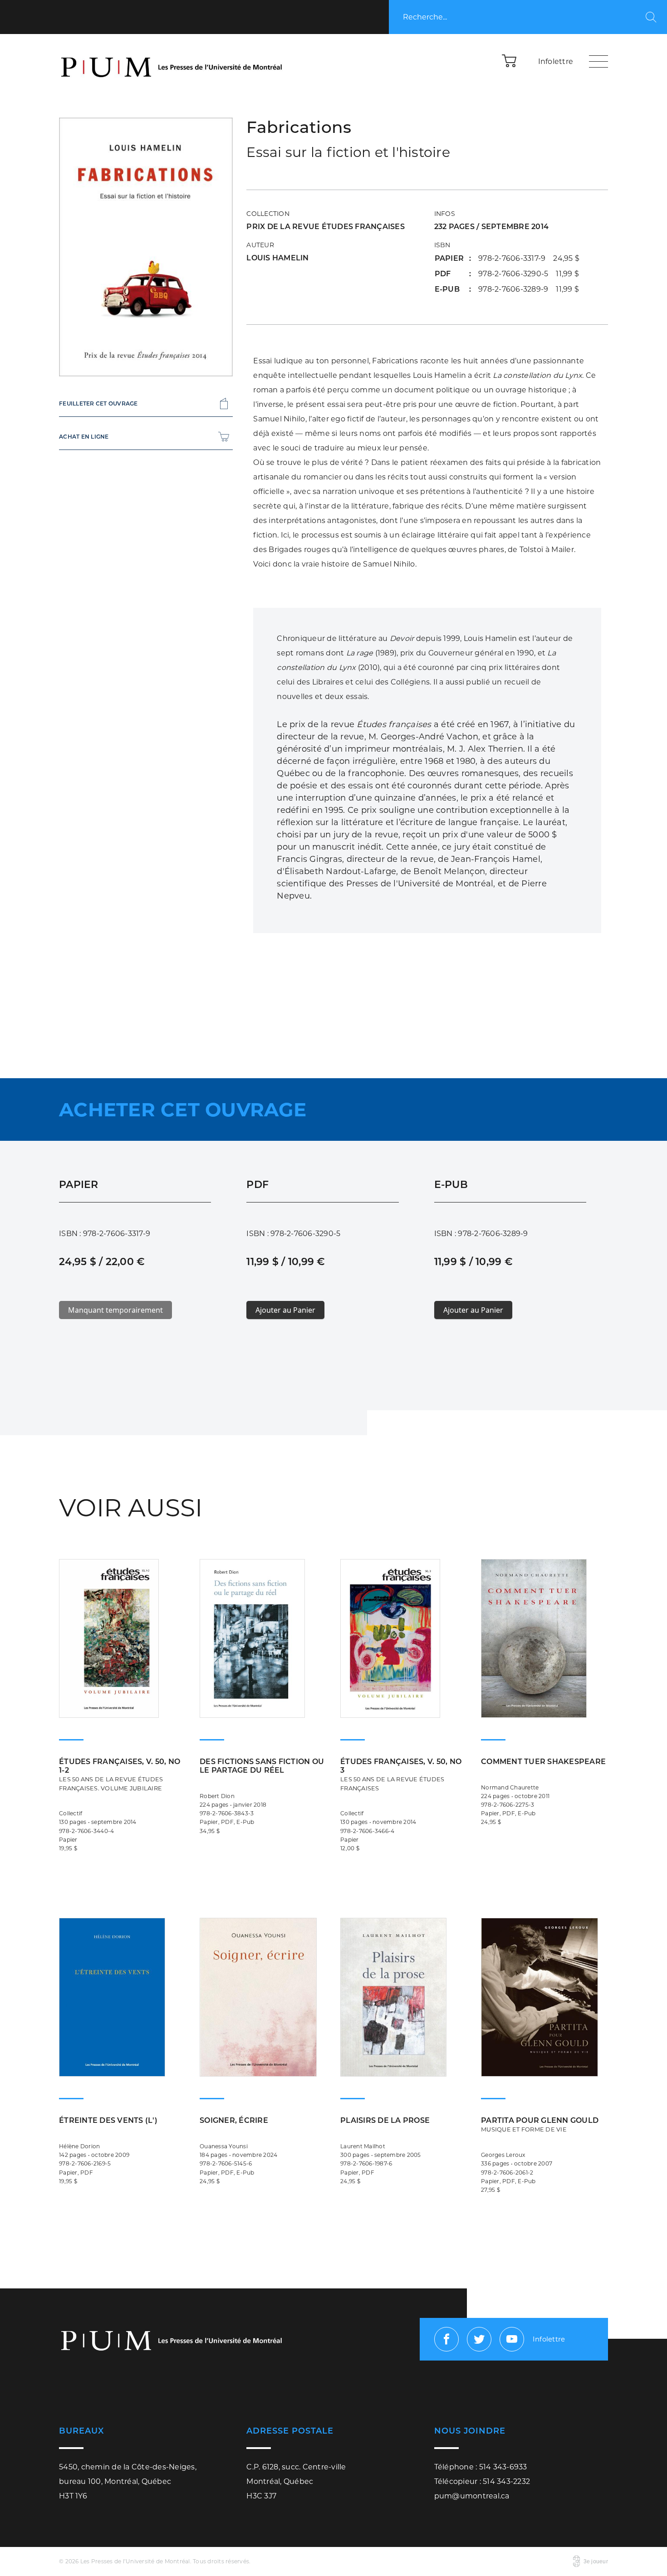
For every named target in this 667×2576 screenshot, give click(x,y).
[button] (510, 60)
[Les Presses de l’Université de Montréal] (172, 61)
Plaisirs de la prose (385, 2120)
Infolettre (556, 61)
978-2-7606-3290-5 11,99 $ (529, 274)
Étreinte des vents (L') (108, 2120)
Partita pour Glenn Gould (540, 2124)
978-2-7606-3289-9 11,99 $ (529, 289)
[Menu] (598, 61)
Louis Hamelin (277, 258)
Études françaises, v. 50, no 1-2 (120, 1774)
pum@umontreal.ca (472, 2496)
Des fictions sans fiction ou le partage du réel (262, 1766)
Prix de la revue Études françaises (326, 227)
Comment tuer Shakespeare (543, 1762)
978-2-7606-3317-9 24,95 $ (529, 258)
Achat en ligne (84, 437)
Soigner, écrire (234, 2120)
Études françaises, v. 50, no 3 (401, 1774)
